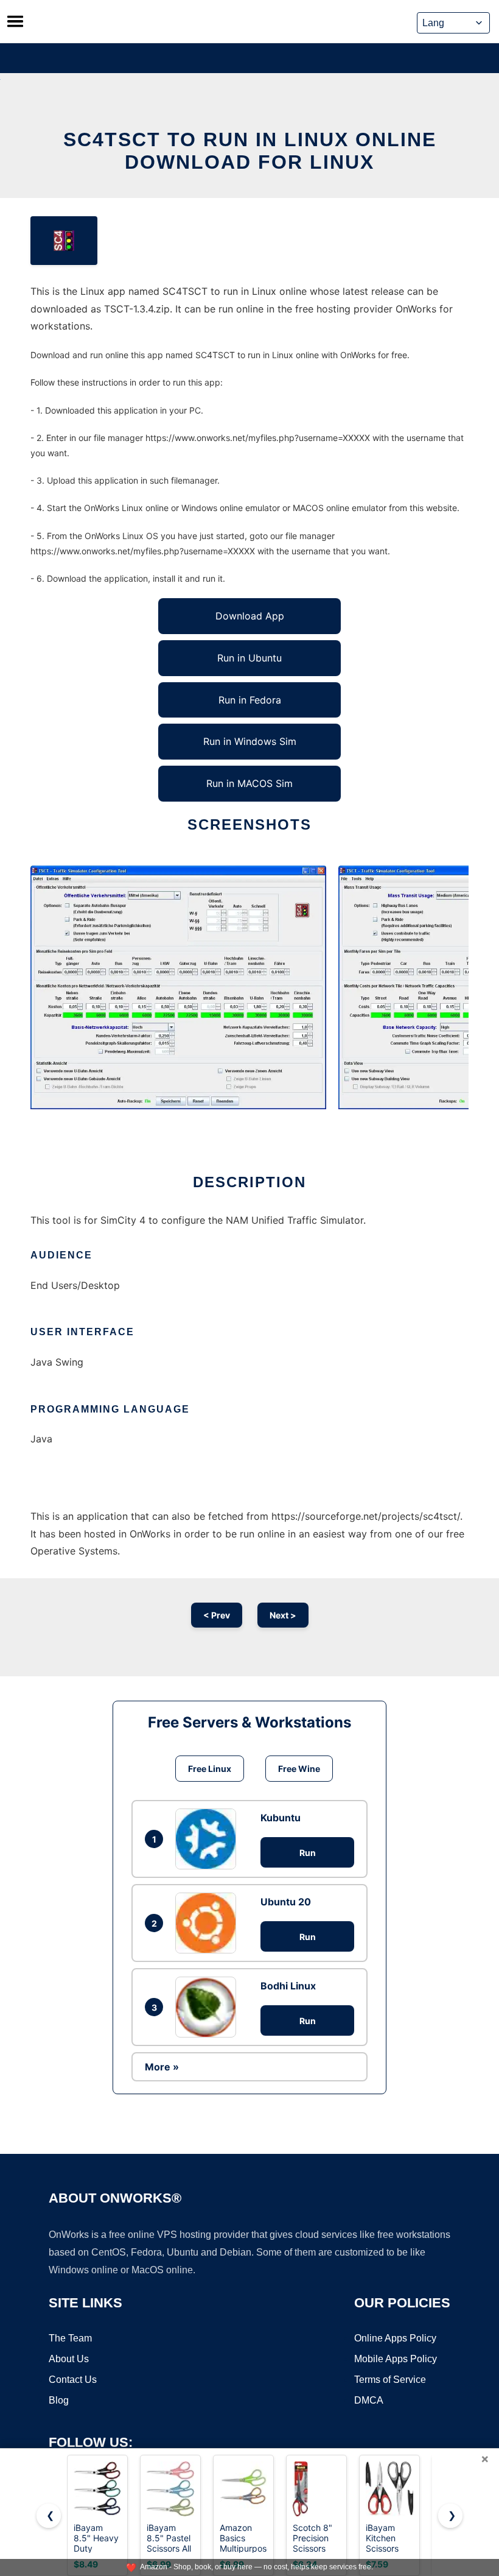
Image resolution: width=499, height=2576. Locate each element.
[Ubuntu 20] (209, 1923)
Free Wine (299, 1769)
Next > (283, 1615)
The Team (70, 2338)
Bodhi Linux (288, 1986)
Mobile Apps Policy (396, 2359)
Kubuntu (281, 1818)
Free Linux (210, 1769)
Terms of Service (390, 2380)
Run (308, 1853)
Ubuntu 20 (286, 1902)
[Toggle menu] (15, 21)
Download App (250, 616)
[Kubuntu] (209, 1839)
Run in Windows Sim (250, 741)
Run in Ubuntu (249, 658)
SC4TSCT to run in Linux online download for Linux (250, 151)
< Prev (217, 1615)
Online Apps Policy (395, 2338)
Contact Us (73, 2380)
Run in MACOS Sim (249, 783)
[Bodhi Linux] (209, 2007)
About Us (69, 2359)
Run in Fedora (250, 700)
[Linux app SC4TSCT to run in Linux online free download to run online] (64, 241)
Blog (59, 2400)
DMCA (369, 2400)
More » (162, 2067)
